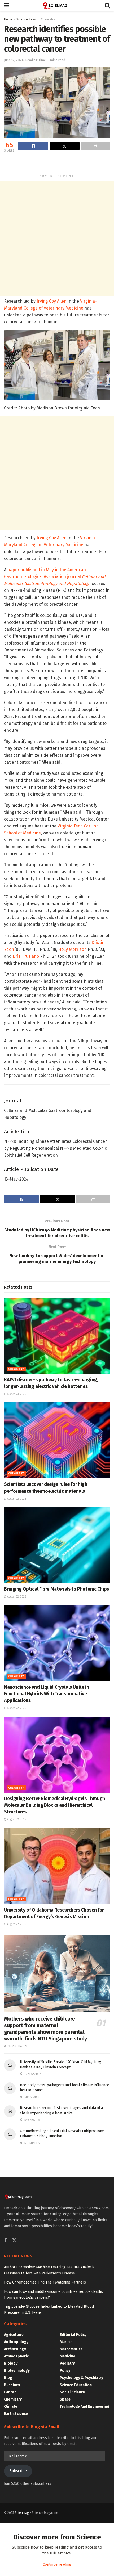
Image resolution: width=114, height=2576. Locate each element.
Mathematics (71, 2349)
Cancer (10, 2392)
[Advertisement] (57, 163)
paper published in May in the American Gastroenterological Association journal (55, 577)
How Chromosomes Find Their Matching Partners (45, 2282)
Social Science (72, 2392)
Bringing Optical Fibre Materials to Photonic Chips (56, 1589)
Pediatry (67, 2363)
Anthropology (16, 2342)
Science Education (76, 2385)
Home (8, 19)
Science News (27, 19)
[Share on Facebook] (33, 146)
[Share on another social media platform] (95, 146)
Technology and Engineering (84, 2406)
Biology (11, 2363)
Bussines (12, 2385)
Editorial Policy (73, 2335)
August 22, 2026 (16, 1499)
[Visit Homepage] (57, 6)
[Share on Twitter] (65, 146)
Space (65, 2399)
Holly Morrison (73, 949)
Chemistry (48, 19)
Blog (8, 2378)
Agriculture (14, 2335)
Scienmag (22, 2513)
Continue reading (57, 2564)
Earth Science (16, 2414)
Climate (11, 2406)
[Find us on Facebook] (5, 2241)
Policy (65, 2371)
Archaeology (15, 2349)
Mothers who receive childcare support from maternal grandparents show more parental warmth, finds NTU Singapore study (45, 2029)
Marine (66, 2342)
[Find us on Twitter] (14, 2241)
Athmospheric (16, 2356)
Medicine (67, 2356)
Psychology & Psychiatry (81, 2378)
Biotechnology (17, 2371)
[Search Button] (107, 6)
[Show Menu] (6, 6)
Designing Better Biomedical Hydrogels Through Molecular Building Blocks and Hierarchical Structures (54, 1805)
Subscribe (18, 2471)
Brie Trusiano (26, 956)
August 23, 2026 (16, 1394)
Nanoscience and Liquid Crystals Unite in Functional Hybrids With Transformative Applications (47, 1694)
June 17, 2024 (14, 60)
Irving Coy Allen (52, 301)
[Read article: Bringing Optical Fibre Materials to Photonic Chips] (57, 1545)
